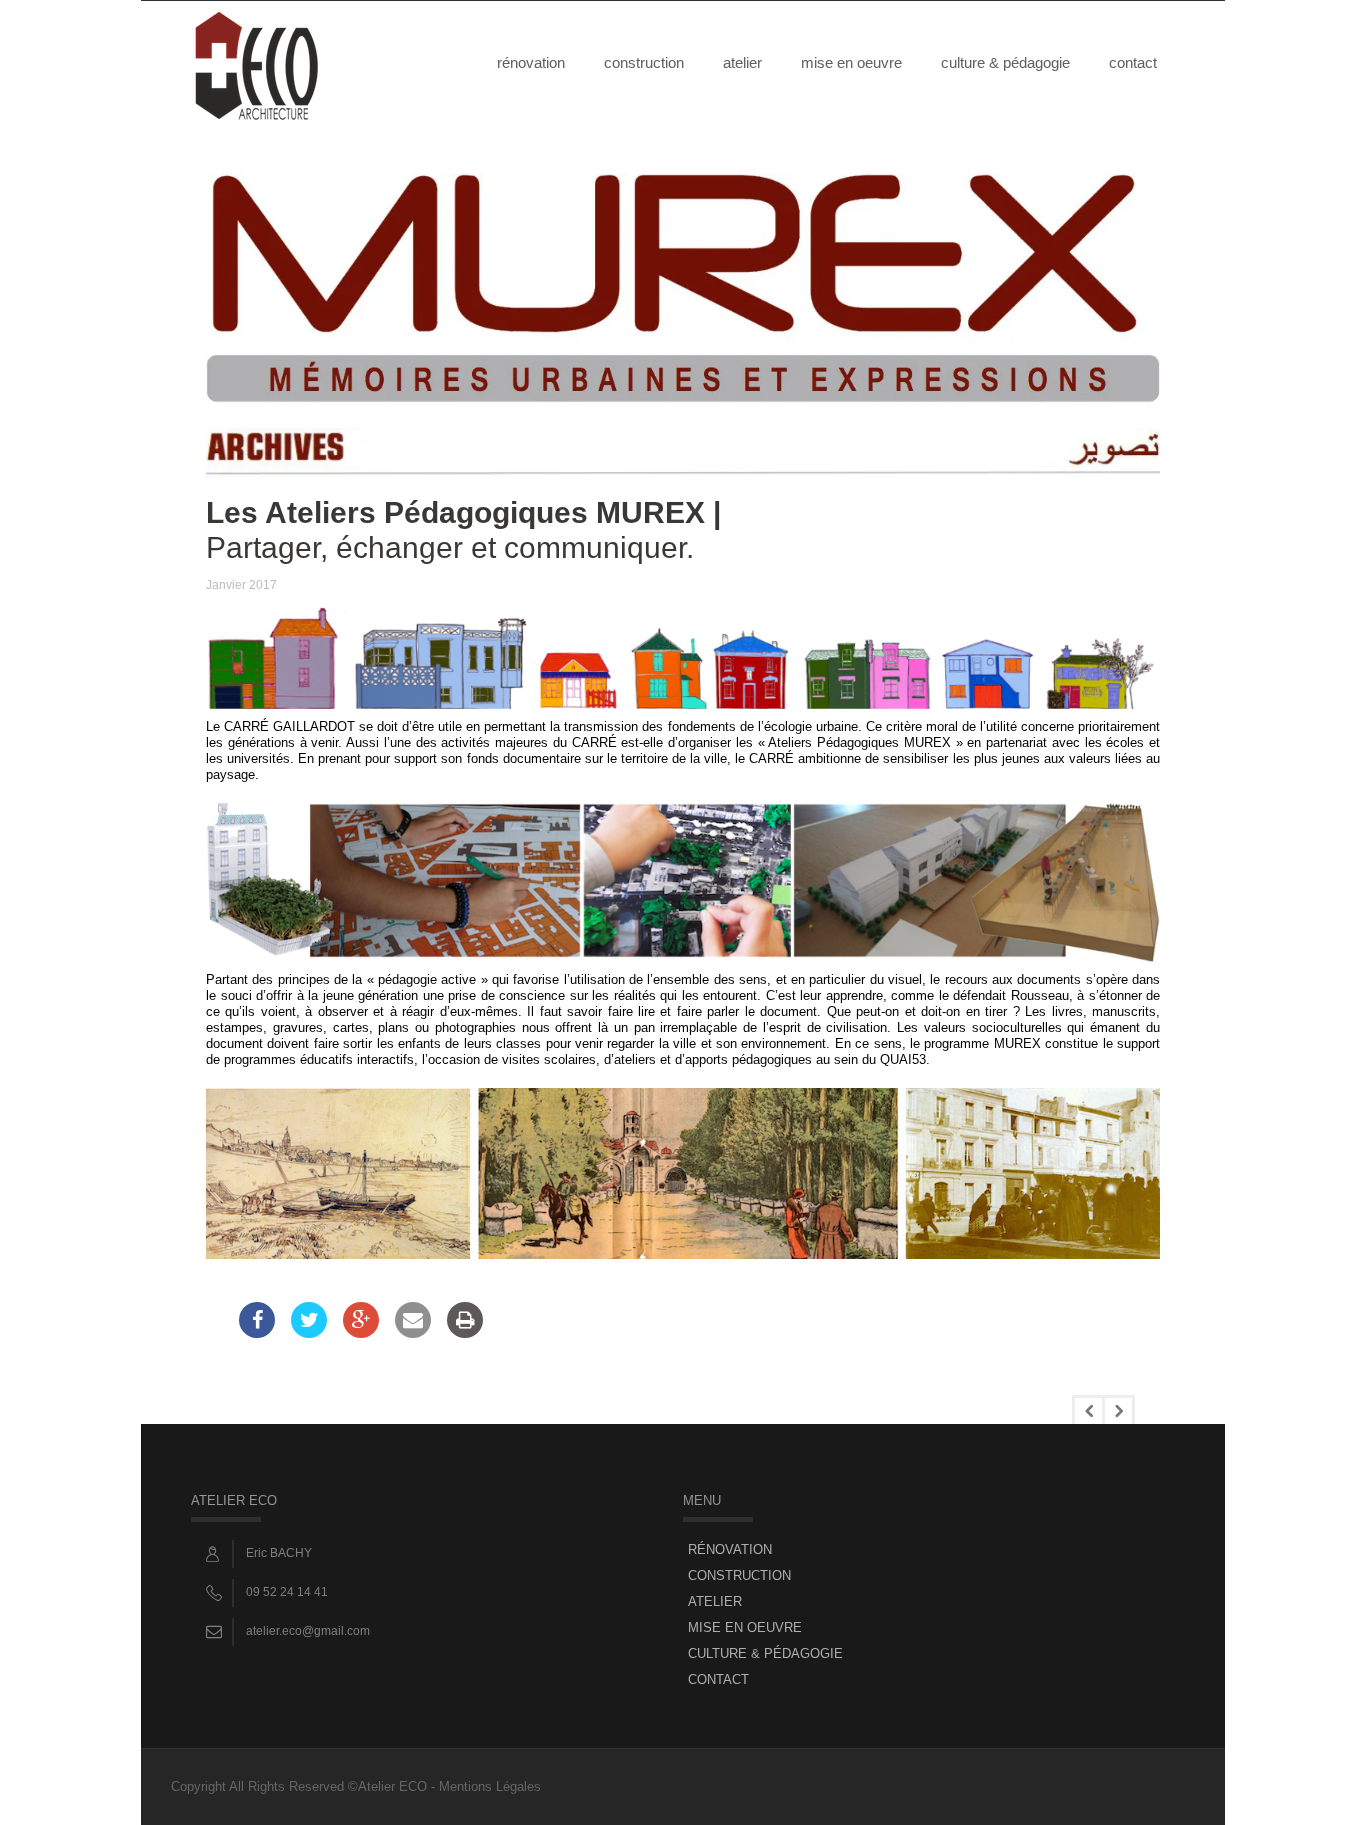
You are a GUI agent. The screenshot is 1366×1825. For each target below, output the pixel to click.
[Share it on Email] (413, 1332)
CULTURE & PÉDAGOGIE (1005, 62)
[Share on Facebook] (257, 1332)
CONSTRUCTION (644, 62)
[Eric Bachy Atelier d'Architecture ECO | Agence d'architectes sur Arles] (256, 62)
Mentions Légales (490, 1786)
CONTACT (1133, 62)
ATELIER (742, 62)
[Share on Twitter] (309, 1332)
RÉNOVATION (531, 62)
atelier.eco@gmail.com (308, 1631)
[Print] (465, 1332)
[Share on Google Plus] (361, 1332)
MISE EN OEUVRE (851, 62)
